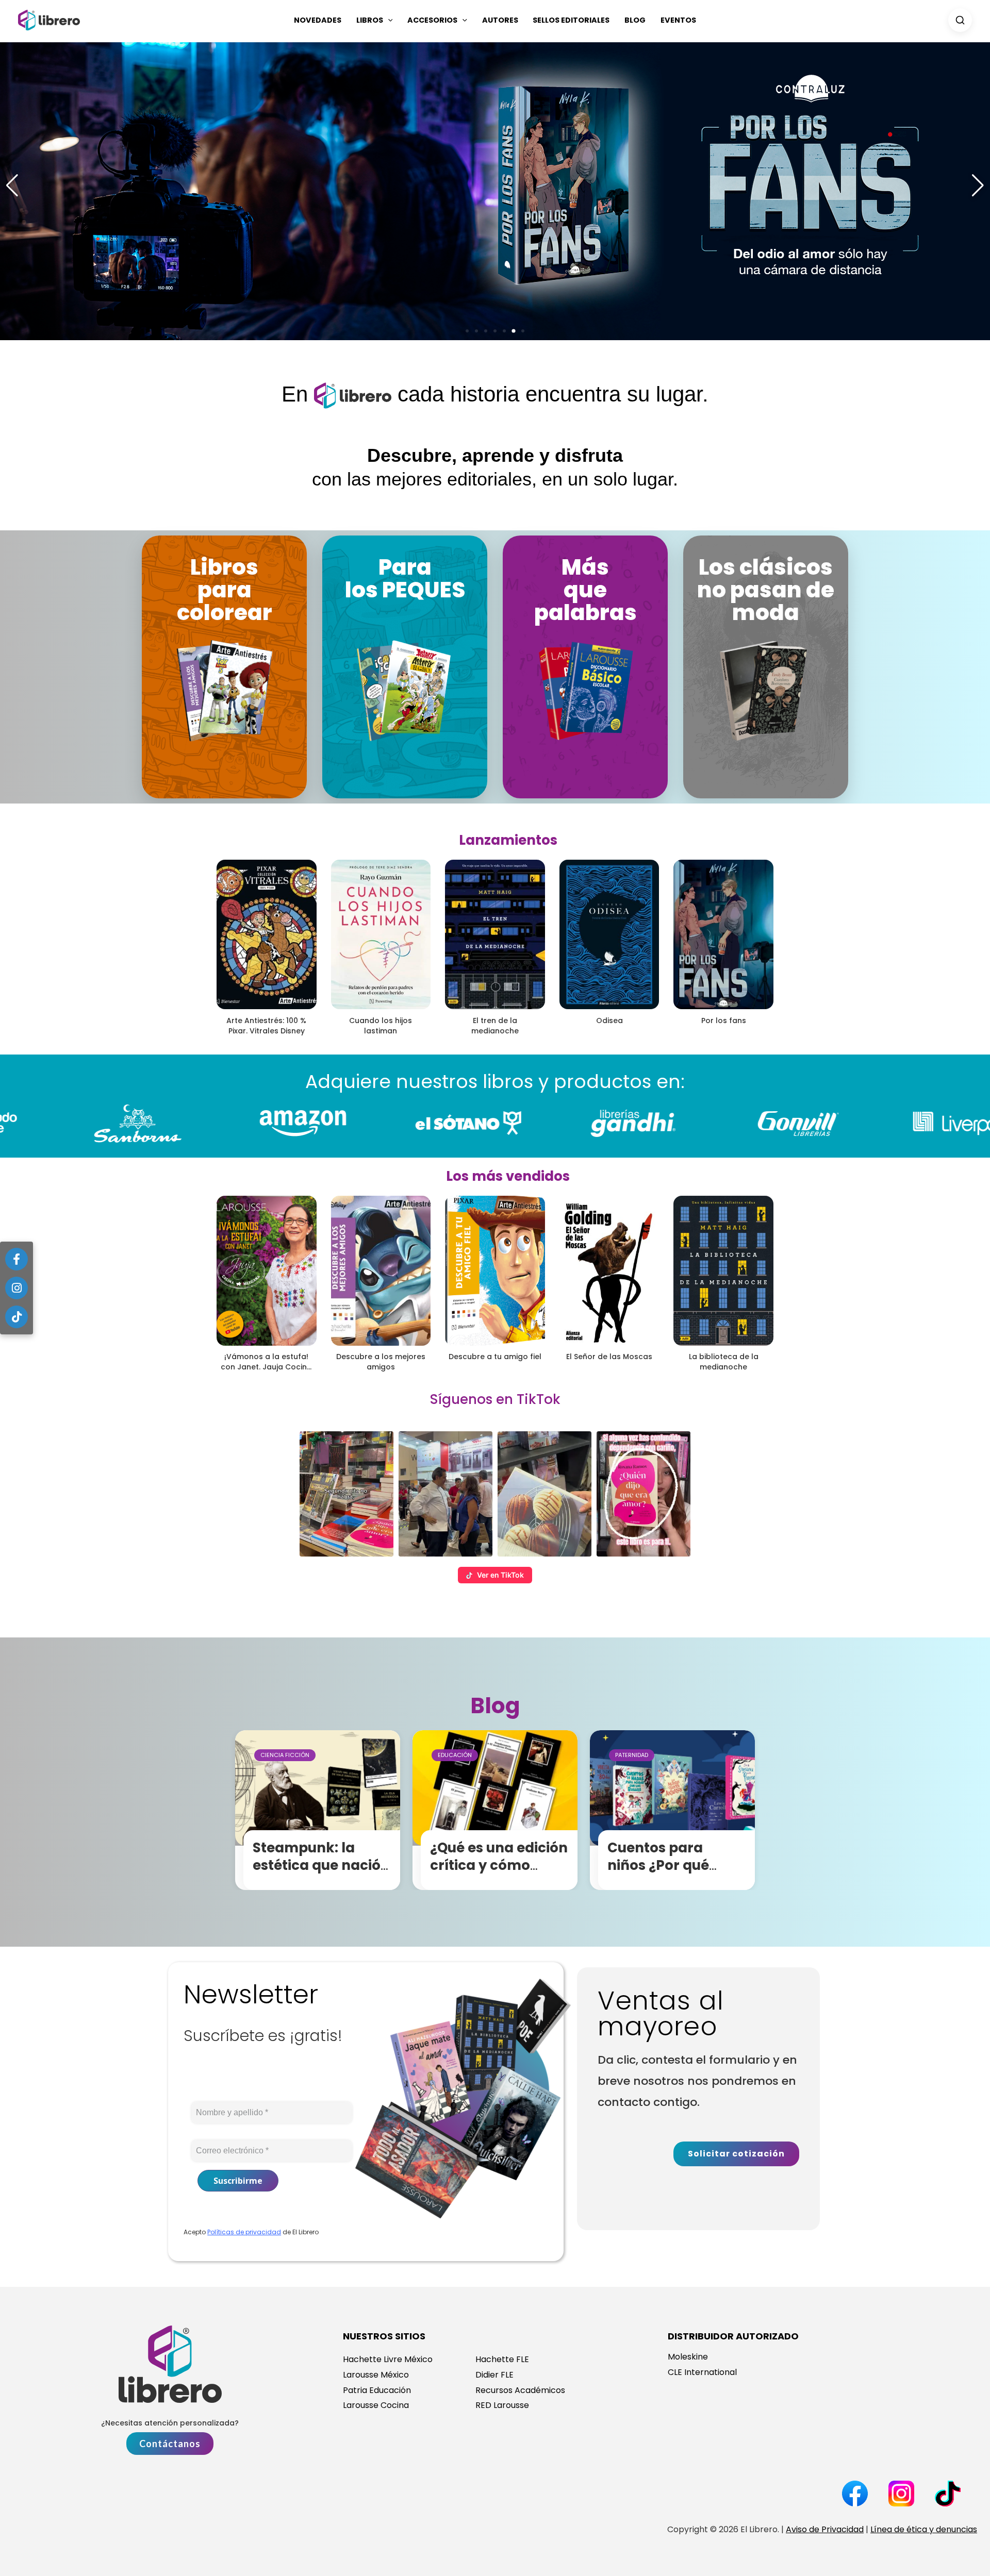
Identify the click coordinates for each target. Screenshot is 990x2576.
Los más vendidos (508, 1176)
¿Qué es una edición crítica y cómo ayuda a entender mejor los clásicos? (499, 1874)
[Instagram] (16, 1288)
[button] (388, 20)
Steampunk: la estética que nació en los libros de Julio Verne (323, 1874)
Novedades (318, 20)
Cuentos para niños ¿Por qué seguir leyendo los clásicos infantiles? (675, 1874)
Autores (500, 20)
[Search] (960, 20)
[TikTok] (16, 1317)
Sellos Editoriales (571, 20)
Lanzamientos (508, 840)
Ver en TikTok (500, 1575)
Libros (370, 20)
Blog (635, 20)
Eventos (678, 20)
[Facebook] (16, 1259)
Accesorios (432, 20)
